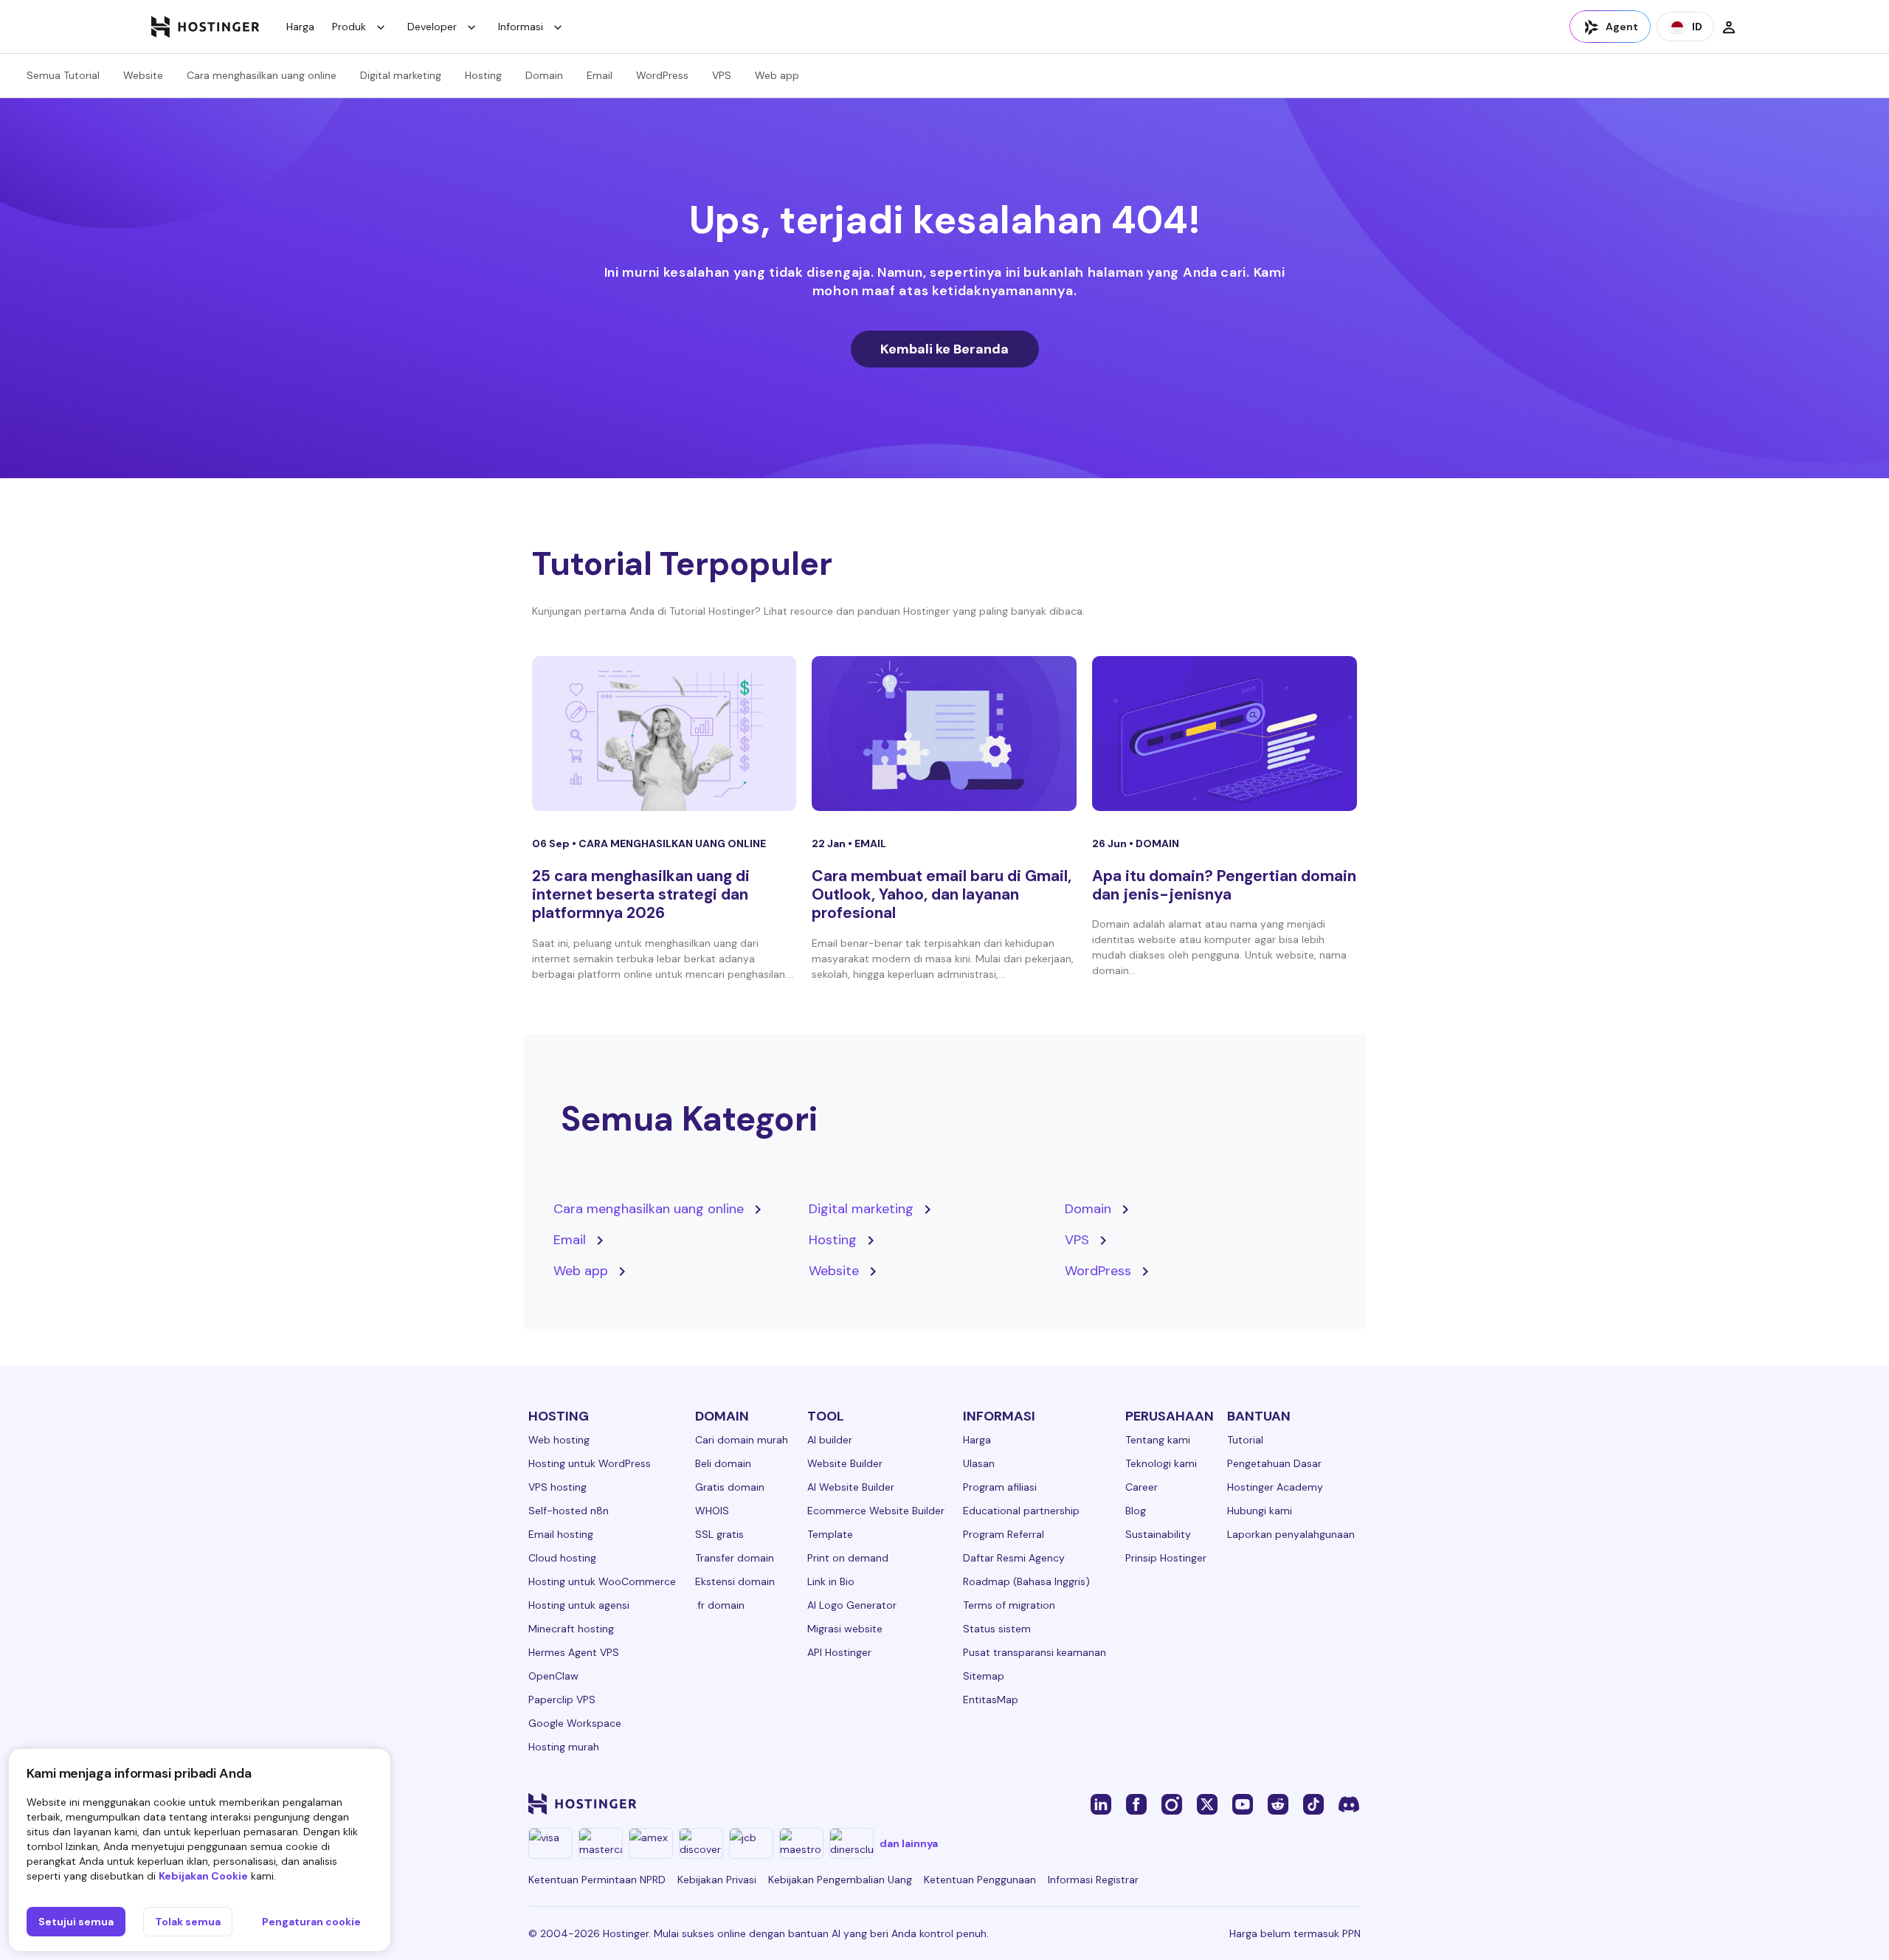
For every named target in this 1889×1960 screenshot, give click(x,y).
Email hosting (561, 1534)
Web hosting (559, 1440)
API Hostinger (839, 1652)
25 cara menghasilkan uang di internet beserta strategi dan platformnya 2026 (641, 894)
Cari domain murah (742, 1440)
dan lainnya (909, 1843)
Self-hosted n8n (569, 1511)
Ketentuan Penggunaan (980, 1880)
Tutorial (1245, 1440)
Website (143, 75)
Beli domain (723, 1463)
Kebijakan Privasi (717, 1880)
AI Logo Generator (852, 1605)
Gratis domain (730, 1487)
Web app (777, 75)
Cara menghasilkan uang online (262, 75)
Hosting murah (564, 1747)
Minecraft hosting (571, 1629)
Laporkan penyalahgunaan (1291, 1534)
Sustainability (1158, 1534)
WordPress (662, 75)
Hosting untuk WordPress (590, 1463)
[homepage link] (206, 27)
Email (600, 75)
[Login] (1729, 27)
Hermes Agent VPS (574, 1652)
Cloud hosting (562, 1558)
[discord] (1349, 1804)
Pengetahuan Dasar (1274, 1463)
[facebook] (1136, 1804)
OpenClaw (553, 1676)
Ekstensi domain (735, 1581)
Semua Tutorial (63, 75)
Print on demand (848, 1558)
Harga (300, 27)
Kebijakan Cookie (203, 1876)
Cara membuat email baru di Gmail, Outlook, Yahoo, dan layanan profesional (942, 894)
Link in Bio (831, 1581)
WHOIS (712, 1511)
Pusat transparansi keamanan (1035, 1652)
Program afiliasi (1000, 1487)
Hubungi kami (1260, 1511)
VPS (722, 75)
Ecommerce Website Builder (876, 1511)
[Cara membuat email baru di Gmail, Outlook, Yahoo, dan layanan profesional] (944, 734)
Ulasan (979, 1463)
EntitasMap (991, 1700)
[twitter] (1207, 1804)
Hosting (483, 75)
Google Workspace (575, 1723)
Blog (1136, 1511)
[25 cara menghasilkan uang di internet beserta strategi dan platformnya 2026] (664, 734)
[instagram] (1172, 1804)
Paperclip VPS (562, 1700)
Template (830, 1534)
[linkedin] (1101, 1804)
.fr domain (720, 1605)
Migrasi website (845, 1629)
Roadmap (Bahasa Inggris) (1026, 1581)
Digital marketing (401, 75)
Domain (544, 75)
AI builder (830, 1440)
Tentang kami (1158, 1440)
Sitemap (984, 1676)
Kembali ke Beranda (944, 349)
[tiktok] (1313, 1804)
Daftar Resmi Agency (1014, 1558)
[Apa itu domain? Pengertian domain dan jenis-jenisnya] (1225, 734)
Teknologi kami (1161, 1463)
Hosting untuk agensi (579, 1605)
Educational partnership (1021, 1511)
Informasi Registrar (1093, 1880)
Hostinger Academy (1275, 1487)
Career (1142, 1487)
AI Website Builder (851, 1487)
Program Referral (1004, 1534)
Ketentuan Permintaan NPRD (597, 1880)
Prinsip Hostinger (1166, 1558)
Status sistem (997, 1629)
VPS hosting (557, 1487)
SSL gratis (719, 1534)
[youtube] (1243, 1804)
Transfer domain (735, 1558)
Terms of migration (1009, 1605)
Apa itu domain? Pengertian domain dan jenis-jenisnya (1224, 885)
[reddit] (1278, 1804)
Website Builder (845, 1463)
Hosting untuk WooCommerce (602, 1581)
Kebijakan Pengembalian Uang (840, 1880)
